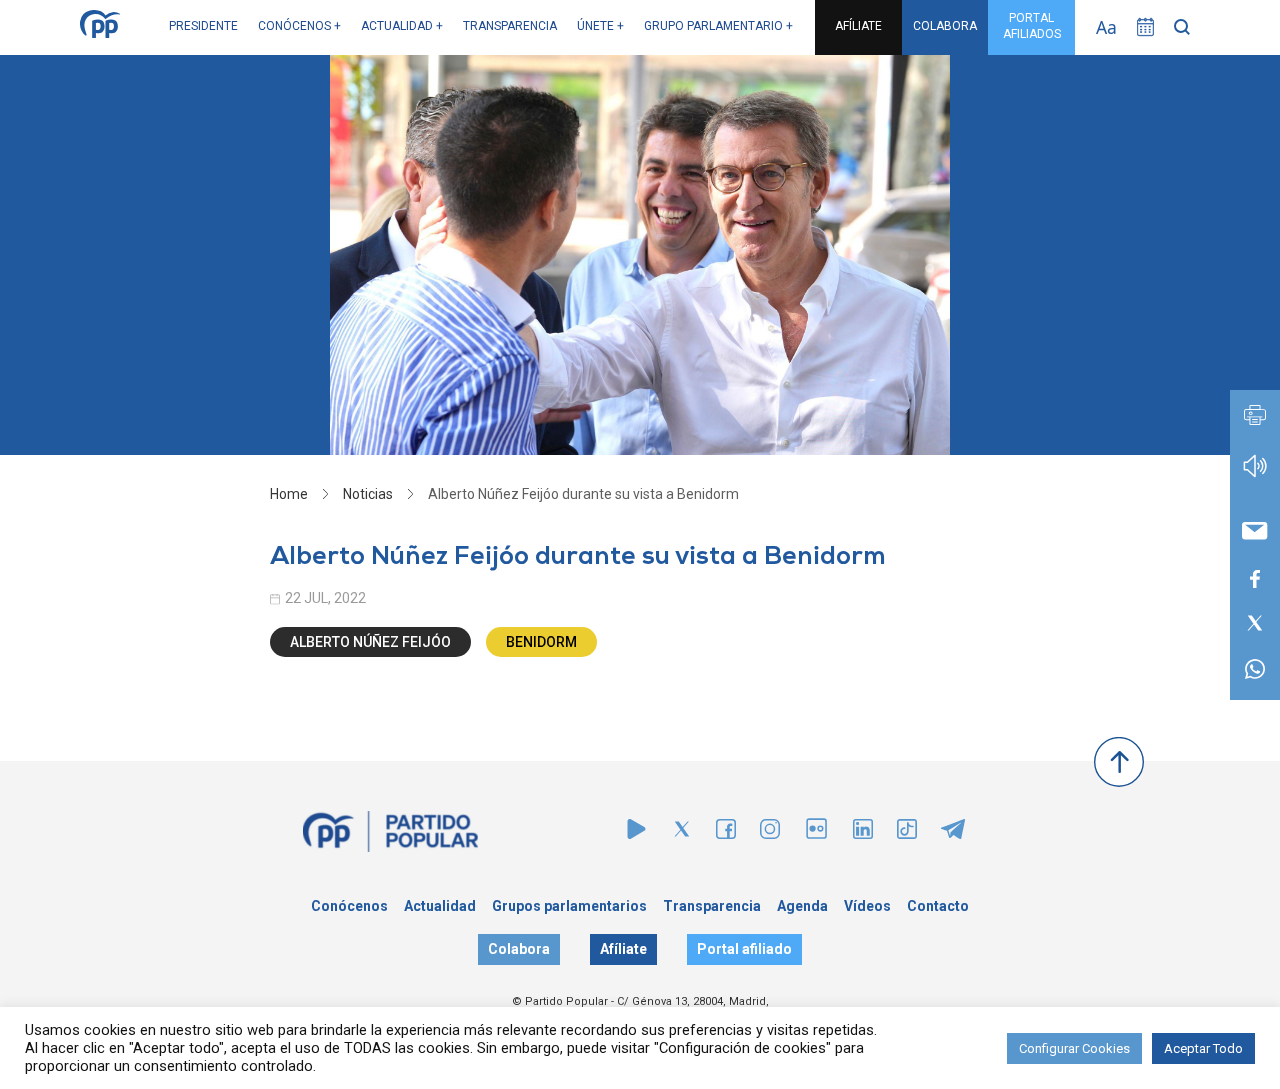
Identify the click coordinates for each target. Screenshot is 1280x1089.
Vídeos (867, 906)
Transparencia (712, 906)
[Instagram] (770, 833)
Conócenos (349, 906)
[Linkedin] (863, 833)
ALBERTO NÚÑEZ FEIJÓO (370, 642)
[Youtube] (636, 833)
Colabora (519, 949)
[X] (682, 833)
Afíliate (623, 949)
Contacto (938, 906)
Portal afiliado (744, 949)
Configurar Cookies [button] (1074, 1048)
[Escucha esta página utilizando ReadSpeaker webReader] (1255, 475)
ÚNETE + (600, 26)
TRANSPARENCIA (510, 26)
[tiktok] (907, 833)
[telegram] (953, 833)
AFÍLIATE (858, 26)
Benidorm (541, 642)
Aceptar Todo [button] (1203, 1048)
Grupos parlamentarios (569, 906)
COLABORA (945, 26)
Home (289, 494)
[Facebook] (726, 833)
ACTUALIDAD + (402, 26)
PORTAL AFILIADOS (1032, 26)
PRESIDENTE (203, 26)
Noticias (368, 494)
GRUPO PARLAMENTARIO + (718, 26)
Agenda (802, 906)
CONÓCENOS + (299, 26)
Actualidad (440, 906)
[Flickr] (816, 838)
